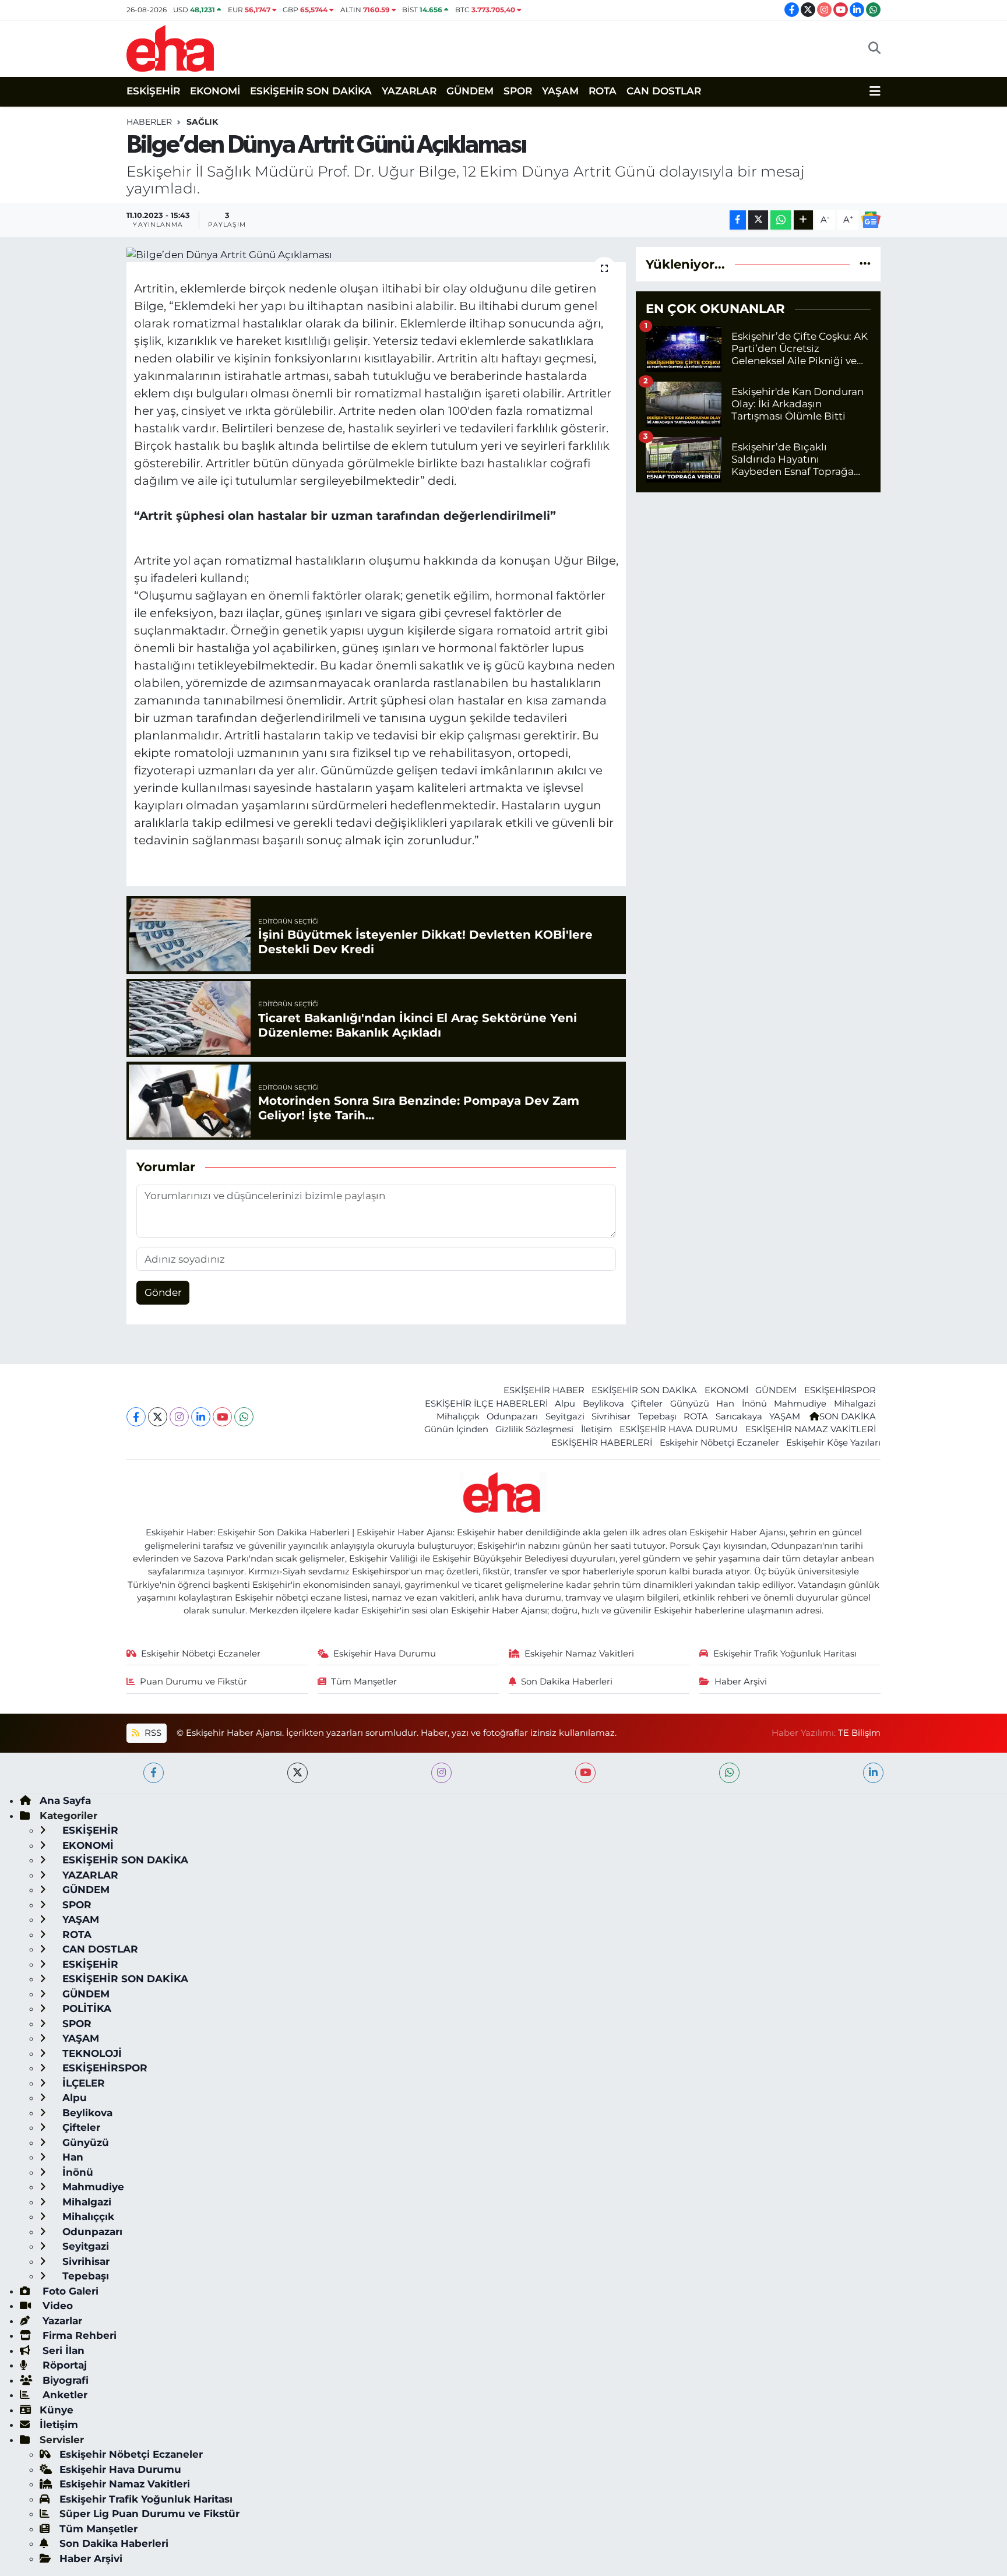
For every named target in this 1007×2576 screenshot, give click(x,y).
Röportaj (63, 2365)
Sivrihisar (611, 1416)
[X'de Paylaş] (758, 220)
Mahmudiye (800, 1404)
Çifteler (647, 1404)
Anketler (64, 2395)
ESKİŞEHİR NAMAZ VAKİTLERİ (811, 1429)
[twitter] (297, 1773)
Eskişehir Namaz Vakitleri (579, 1654)
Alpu (565, 1404)
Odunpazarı (512, 1416)
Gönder (163, 1292)
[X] (158, 1417)
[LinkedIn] (201, 1417)
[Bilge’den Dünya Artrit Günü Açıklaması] (376, 255)
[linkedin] (873, 1773)
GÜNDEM (470, 91)
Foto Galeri (69, 2291)
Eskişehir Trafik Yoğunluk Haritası (785, 1654)
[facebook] (154, 1773)
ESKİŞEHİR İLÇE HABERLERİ (486, 1404)
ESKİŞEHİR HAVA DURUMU (679, 1429)
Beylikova (603, 1404)
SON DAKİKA (848, 1416)
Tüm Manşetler (364, 1682)
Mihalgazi (855, 1404)
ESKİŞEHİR (153, 91)
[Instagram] (179, 1417)
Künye (57, 2410)
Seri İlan (62, 2351)
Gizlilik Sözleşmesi (534, 1429)
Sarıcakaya (739, 1416)
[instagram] (441, 1773)
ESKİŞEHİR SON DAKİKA (311, 91)
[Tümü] (865, 264)
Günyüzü (690, 1404)
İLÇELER (82, 2083)
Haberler (149, 122)
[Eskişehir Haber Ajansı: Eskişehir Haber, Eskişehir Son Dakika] (170, 47)
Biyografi (64, 2380)
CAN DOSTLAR (664, 91)
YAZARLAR (409, 91)
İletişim (597, 1429)
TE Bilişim (859, 1733)
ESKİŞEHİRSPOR (840, 1390)
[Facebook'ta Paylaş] (738, 220)
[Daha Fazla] (803, 220)
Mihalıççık (458, 1416)
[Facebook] (136, 1417)
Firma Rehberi (78, 2335)
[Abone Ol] (871, 220)
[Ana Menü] (875, 91)
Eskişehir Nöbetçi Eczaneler (719, 1443)
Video (56, 2306)
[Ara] (874, 48)
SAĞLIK (202, 122)
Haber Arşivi (741, 1682)
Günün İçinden (456, 1429)
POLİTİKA (85, 2008)
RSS (152, 1733)
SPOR (518, 91)
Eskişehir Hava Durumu (385, 1654)
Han (725, 1404)
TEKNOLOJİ (91, 2053)
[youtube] (585, 1773)
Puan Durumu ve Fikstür (193, 1682)
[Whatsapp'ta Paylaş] (781, 220)
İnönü (754, 1404)
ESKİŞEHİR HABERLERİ (602, 1443)
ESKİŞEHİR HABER (544, 1390)
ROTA (603, 91)
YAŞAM (560, 91)
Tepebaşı (657, 1416)
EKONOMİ (215, 91)
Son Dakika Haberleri (567, 1682)
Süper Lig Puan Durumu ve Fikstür (149, 2514)
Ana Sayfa (65, 1800)
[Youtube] (222, 1417)
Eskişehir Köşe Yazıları (833, 1443)
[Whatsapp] (244, 1417)
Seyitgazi (565, 1416)
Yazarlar (61, 2321)
